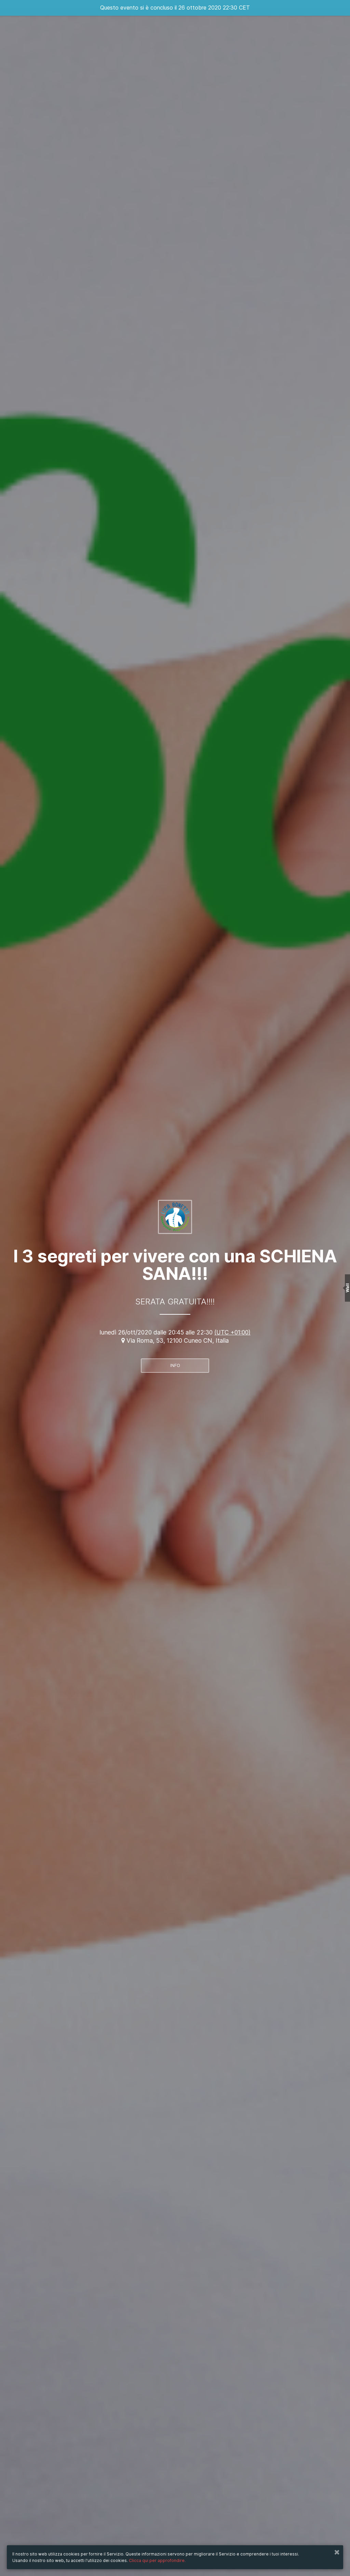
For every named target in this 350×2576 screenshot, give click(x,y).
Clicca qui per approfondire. (157, 2560)
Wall (347, 1288)
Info (175, 1365)
